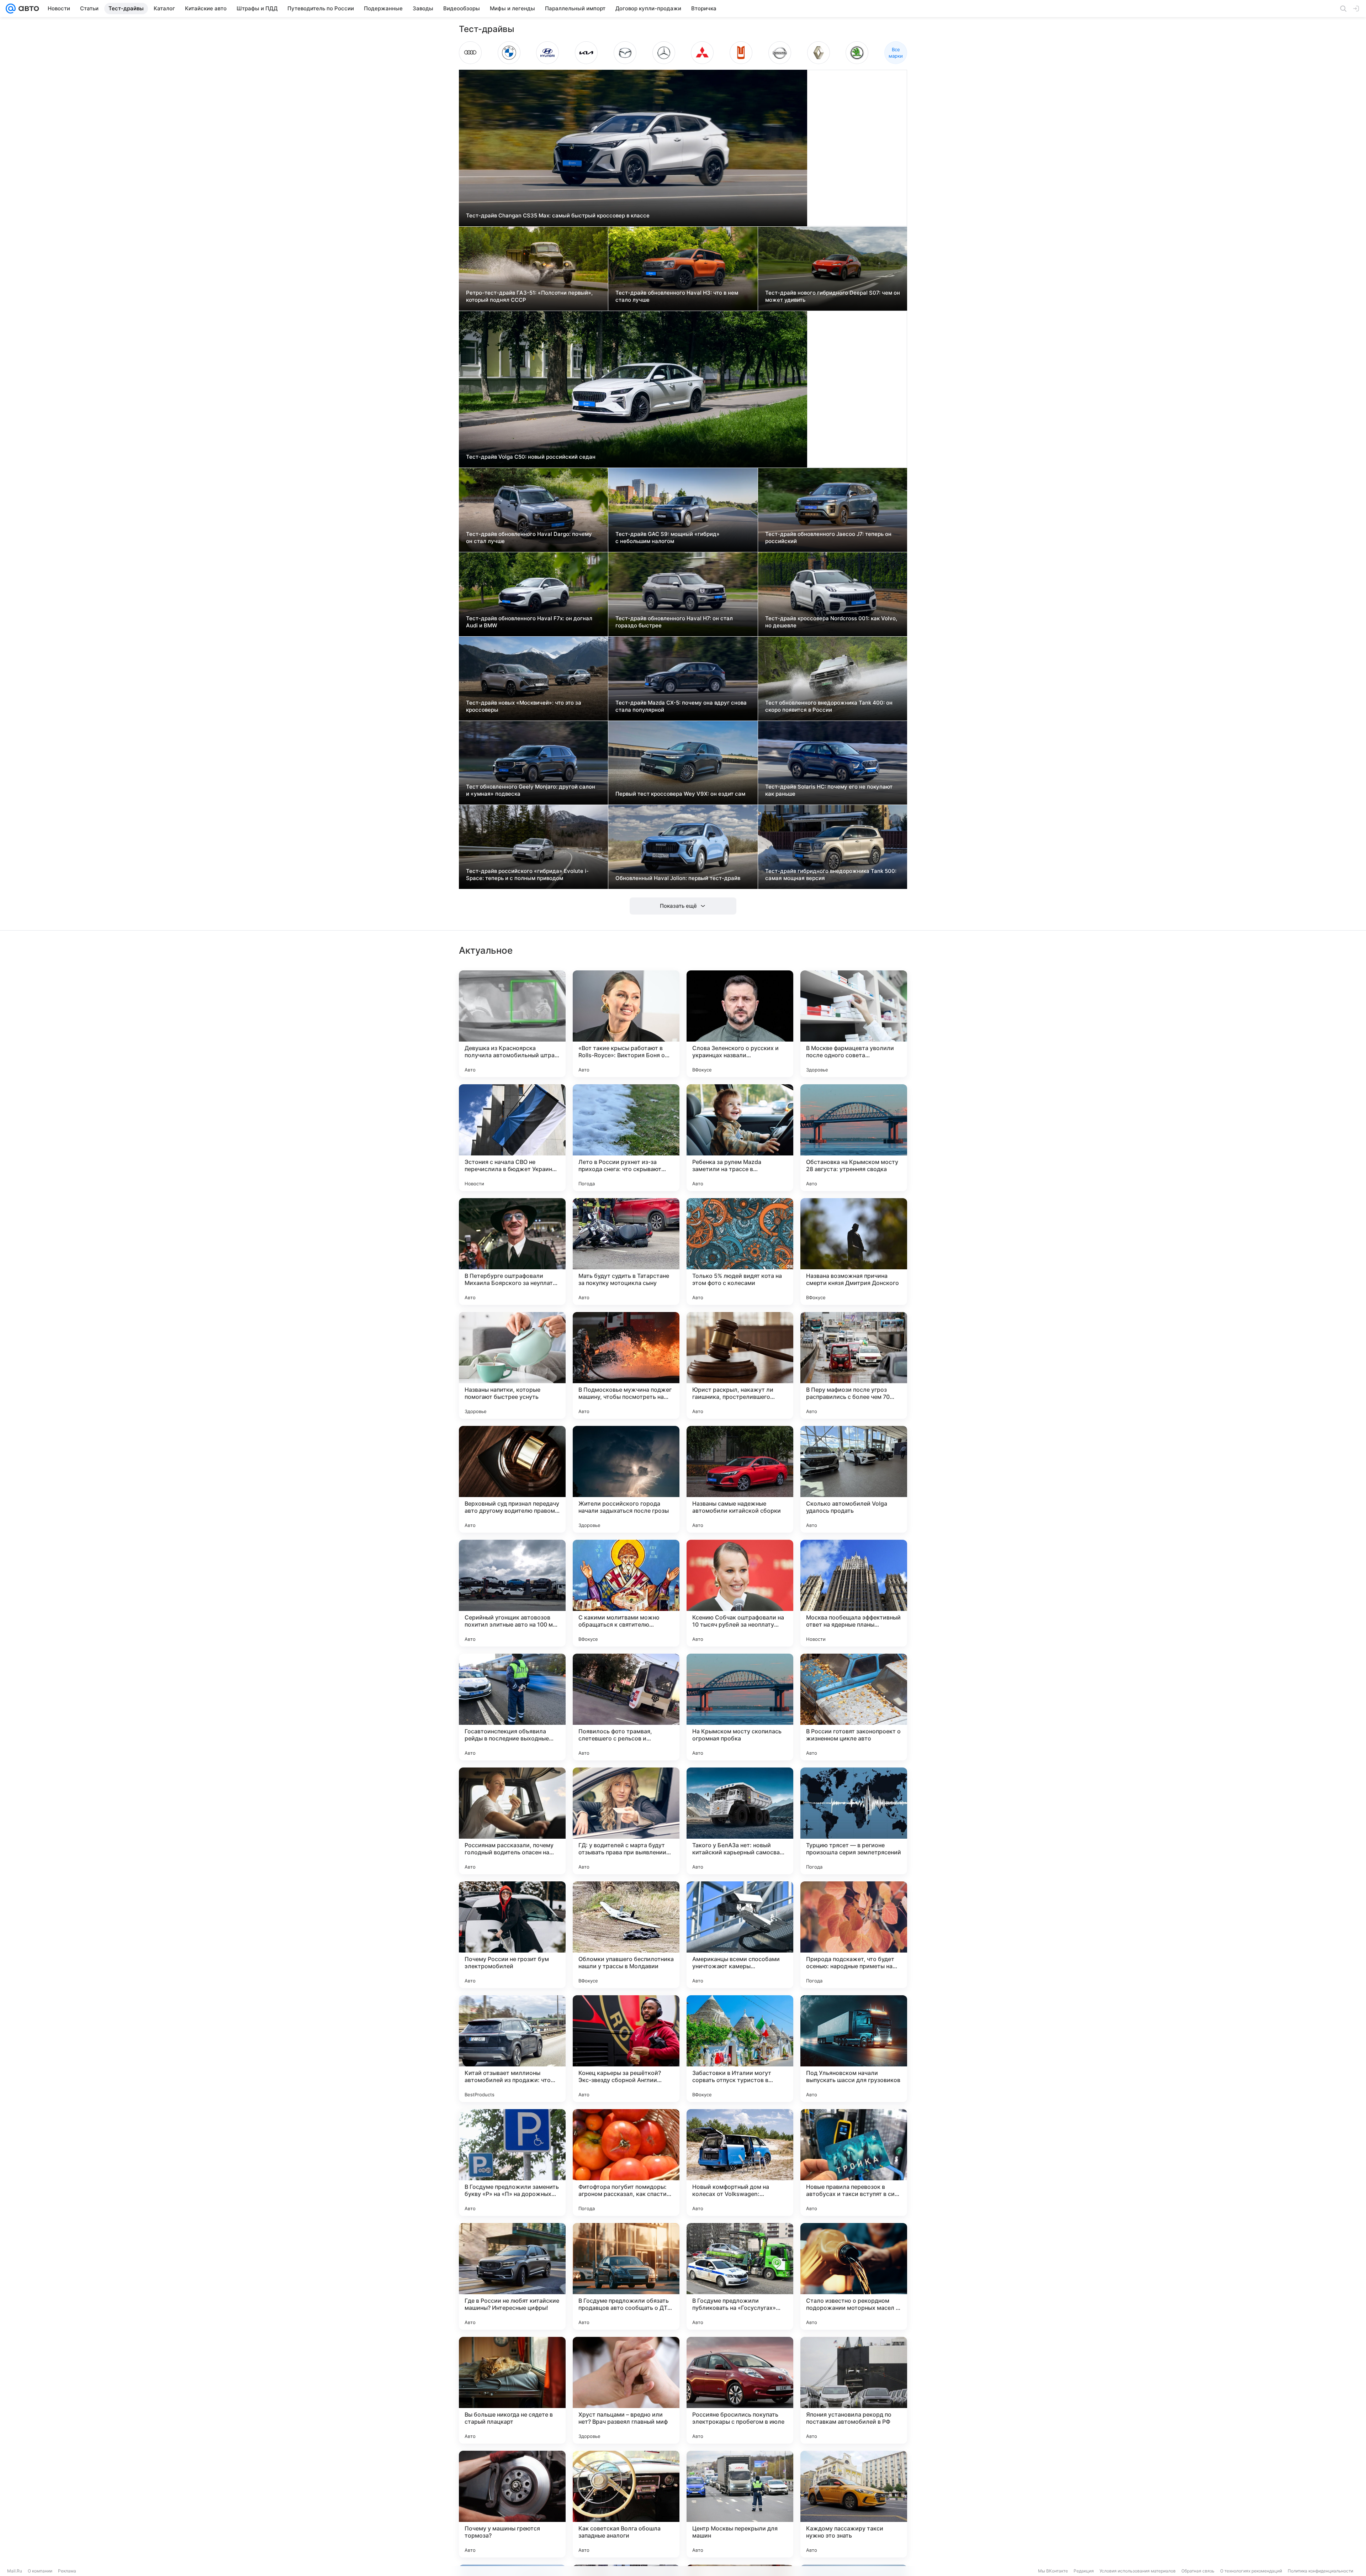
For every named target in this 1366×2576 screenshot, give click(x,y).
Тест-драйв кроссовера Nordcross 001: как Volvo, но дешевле (831, 622)
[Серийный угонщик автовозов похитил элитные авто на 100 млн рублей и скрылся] (512, 1593)
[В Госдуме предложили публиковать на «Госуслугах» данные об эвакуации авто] (740, 2276)
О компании (40, 2571)
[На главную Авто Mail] (27, 9)
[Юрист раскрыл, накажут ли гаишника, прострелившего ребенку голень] (740, 1365)
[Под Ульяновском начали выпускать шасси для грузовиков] (854, 2049)
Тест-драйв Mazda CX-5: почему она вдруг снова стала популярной (681, 706)
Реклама (67, 2571)
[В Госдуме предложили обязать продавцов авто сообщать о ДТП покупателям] (626, 2276)
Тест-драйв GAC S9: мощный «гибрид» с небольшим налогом (668, 538)
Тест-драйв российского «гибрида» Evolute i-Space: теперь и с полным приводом (527, 875)
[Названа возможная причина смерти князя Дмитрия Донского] (854, 1252)
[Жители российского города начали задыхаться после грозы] (626, 1479)
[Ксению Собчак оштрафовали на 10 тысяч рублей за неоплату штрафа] (740, 1593)
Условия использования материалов (1138, 2571)
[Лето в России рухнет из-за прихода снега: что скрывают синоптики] (626, 1138)
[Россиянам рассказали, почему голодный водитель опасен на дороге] (512, 1821)
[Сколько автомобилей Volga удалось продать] (854, 1479)
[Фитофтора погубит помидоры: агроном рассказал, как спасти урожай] (626, 2163)
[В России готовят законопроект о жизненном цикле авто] (854, 1707)
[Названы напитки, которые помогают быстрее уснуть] (512, 1365)
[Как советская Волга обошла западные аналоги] (626, 2504)
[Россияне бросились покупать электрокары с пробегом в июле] (740, 2390)
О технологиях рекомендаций (1251, 2571)
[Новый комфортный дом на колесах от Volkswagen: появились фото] (740, 2163)
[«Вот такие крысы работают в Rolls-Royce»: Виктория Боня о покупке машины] (626, 1024)
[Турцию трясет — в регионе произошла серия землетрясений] (854, 1821)
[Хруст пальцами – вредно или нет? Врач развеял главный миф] (626, 2390)
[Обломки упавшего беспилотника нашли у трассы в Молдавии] (626, 1935)
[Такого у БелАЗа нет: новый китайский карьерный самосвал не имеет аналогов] (740, 1821)
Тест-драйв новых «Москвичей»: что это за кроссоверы (524, 706)
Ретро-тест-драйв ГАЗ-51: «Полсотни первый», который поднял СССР (529, 296)
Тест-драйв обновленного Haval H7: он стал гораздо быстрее (674, 622)
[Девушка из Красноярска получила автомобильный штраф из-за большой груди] (512, 1024)
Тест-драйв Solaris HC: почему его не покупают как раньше (829, 790)
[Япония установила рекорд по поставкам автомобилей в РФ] (854, 2390)
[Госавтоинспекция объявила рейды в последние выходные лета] (512, 1707)
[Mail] (11, 9)
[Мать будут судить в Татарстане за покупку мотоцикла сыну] (626, 1252)
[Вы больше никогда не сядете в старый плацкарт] (512, 2390)
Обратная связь (1198, 2571)
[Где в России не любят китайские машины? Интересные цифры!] (512, 2276)
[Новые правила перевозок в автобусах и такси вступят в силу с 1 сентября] (854, 2163)
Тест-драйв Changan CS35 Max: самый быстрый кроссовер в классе (558, 215)
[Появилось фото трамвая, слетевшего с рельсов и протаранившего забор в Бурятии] (626, 1707)
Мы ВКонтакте (1053, 2571)
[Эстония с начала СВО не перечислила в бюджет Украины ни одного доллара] (512, 1138)
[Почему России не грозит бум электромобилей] (512, 1935)
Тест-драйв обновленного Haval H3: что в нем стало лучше (677, 296)
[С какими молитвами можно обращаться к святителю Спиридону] (626, 1593)
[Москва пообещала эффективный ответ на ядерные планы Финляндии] (854, 1593)
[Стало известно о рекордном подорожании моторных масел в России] (854, 2276)
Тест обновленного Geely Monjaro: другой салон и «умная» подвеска (531, 790)
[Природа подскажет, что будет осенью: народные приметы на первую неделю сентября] (854, 1935)
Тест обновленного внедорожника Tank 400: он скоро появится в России (829, 706)
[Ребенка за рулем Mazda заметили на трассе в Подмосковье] (740, 1138)
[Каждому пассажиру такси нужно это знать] (854, 2504)
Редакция (1084, 2571)
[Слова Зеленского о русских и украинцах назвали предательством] (740, 1024)
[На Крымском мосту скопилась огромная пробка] (740, 1707)
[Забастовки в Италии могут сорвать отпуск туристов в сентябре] (740, 2049)
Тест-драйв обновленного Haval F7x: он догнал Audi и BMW (529, 622)
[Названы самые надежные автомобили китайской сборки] (740, 1479)
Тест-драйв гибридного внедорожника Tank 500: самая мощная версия (831, 875)
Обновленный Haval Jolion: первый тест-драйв (678, 878)
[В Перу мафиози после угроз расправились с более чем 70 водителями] (854, 1365)
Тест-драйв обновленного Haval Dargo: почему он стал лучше (529, 538)
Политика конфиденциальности (1320, 2571)
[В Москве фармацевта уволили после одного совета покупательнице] (854, 1024)
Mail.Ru (15, 2571)
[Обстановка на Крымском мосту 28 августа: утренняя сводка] (854, 1138)
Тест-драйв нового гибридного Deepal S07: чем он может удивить (833, 296)
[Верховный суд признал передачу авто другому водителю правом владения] (512, 1479)
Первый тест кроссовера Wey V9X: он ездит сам (680, 794)
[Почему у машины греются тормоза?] (512, 2504)
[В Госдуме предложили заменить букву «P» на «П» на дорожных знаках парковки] (512, 2163)
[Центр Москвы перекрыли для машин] (740, 2504)
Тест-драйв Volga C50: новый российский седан (531, 457)
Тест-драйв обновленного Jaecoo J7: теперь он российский (828, 538)
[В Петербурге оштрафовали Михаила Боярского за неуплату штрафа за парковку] (512, 1252)
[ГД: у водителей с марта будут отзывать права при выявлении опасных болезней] (626, 1821)
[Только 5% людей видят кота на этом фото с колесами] (740, 1252)
